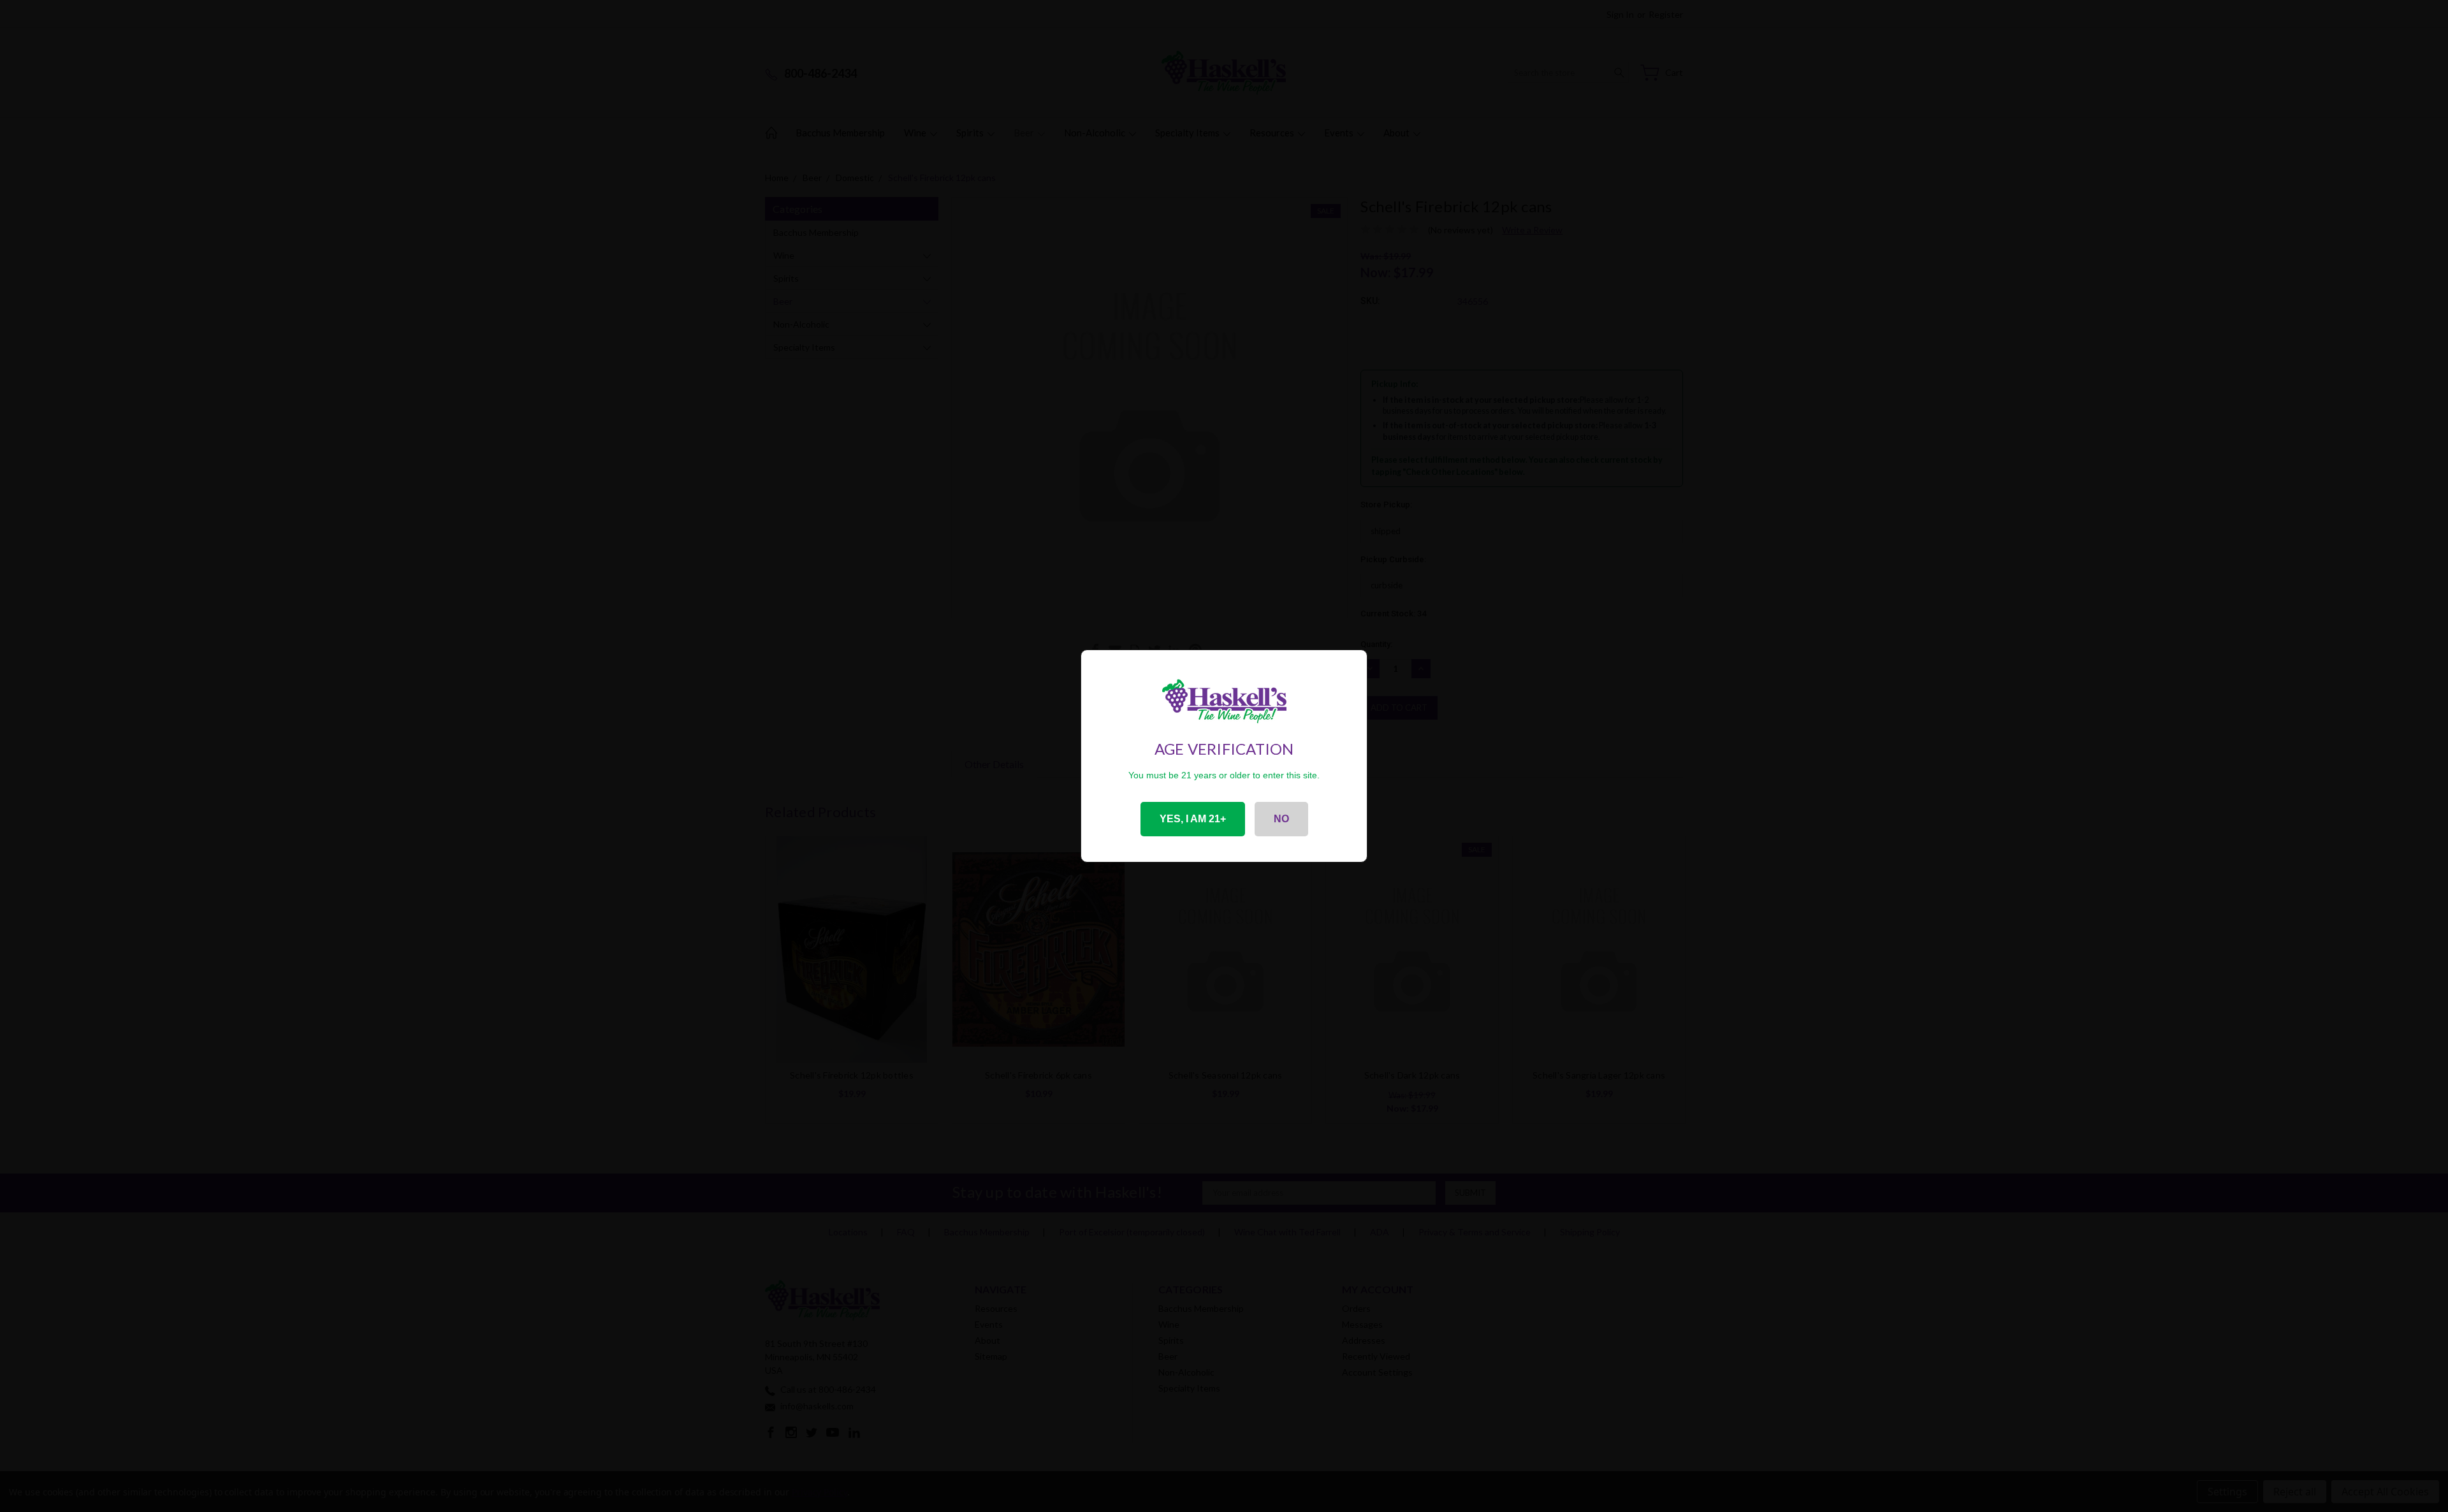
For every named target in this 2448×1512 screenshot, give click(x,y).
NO (1281, 819)
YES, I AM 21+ (1193, 819)
